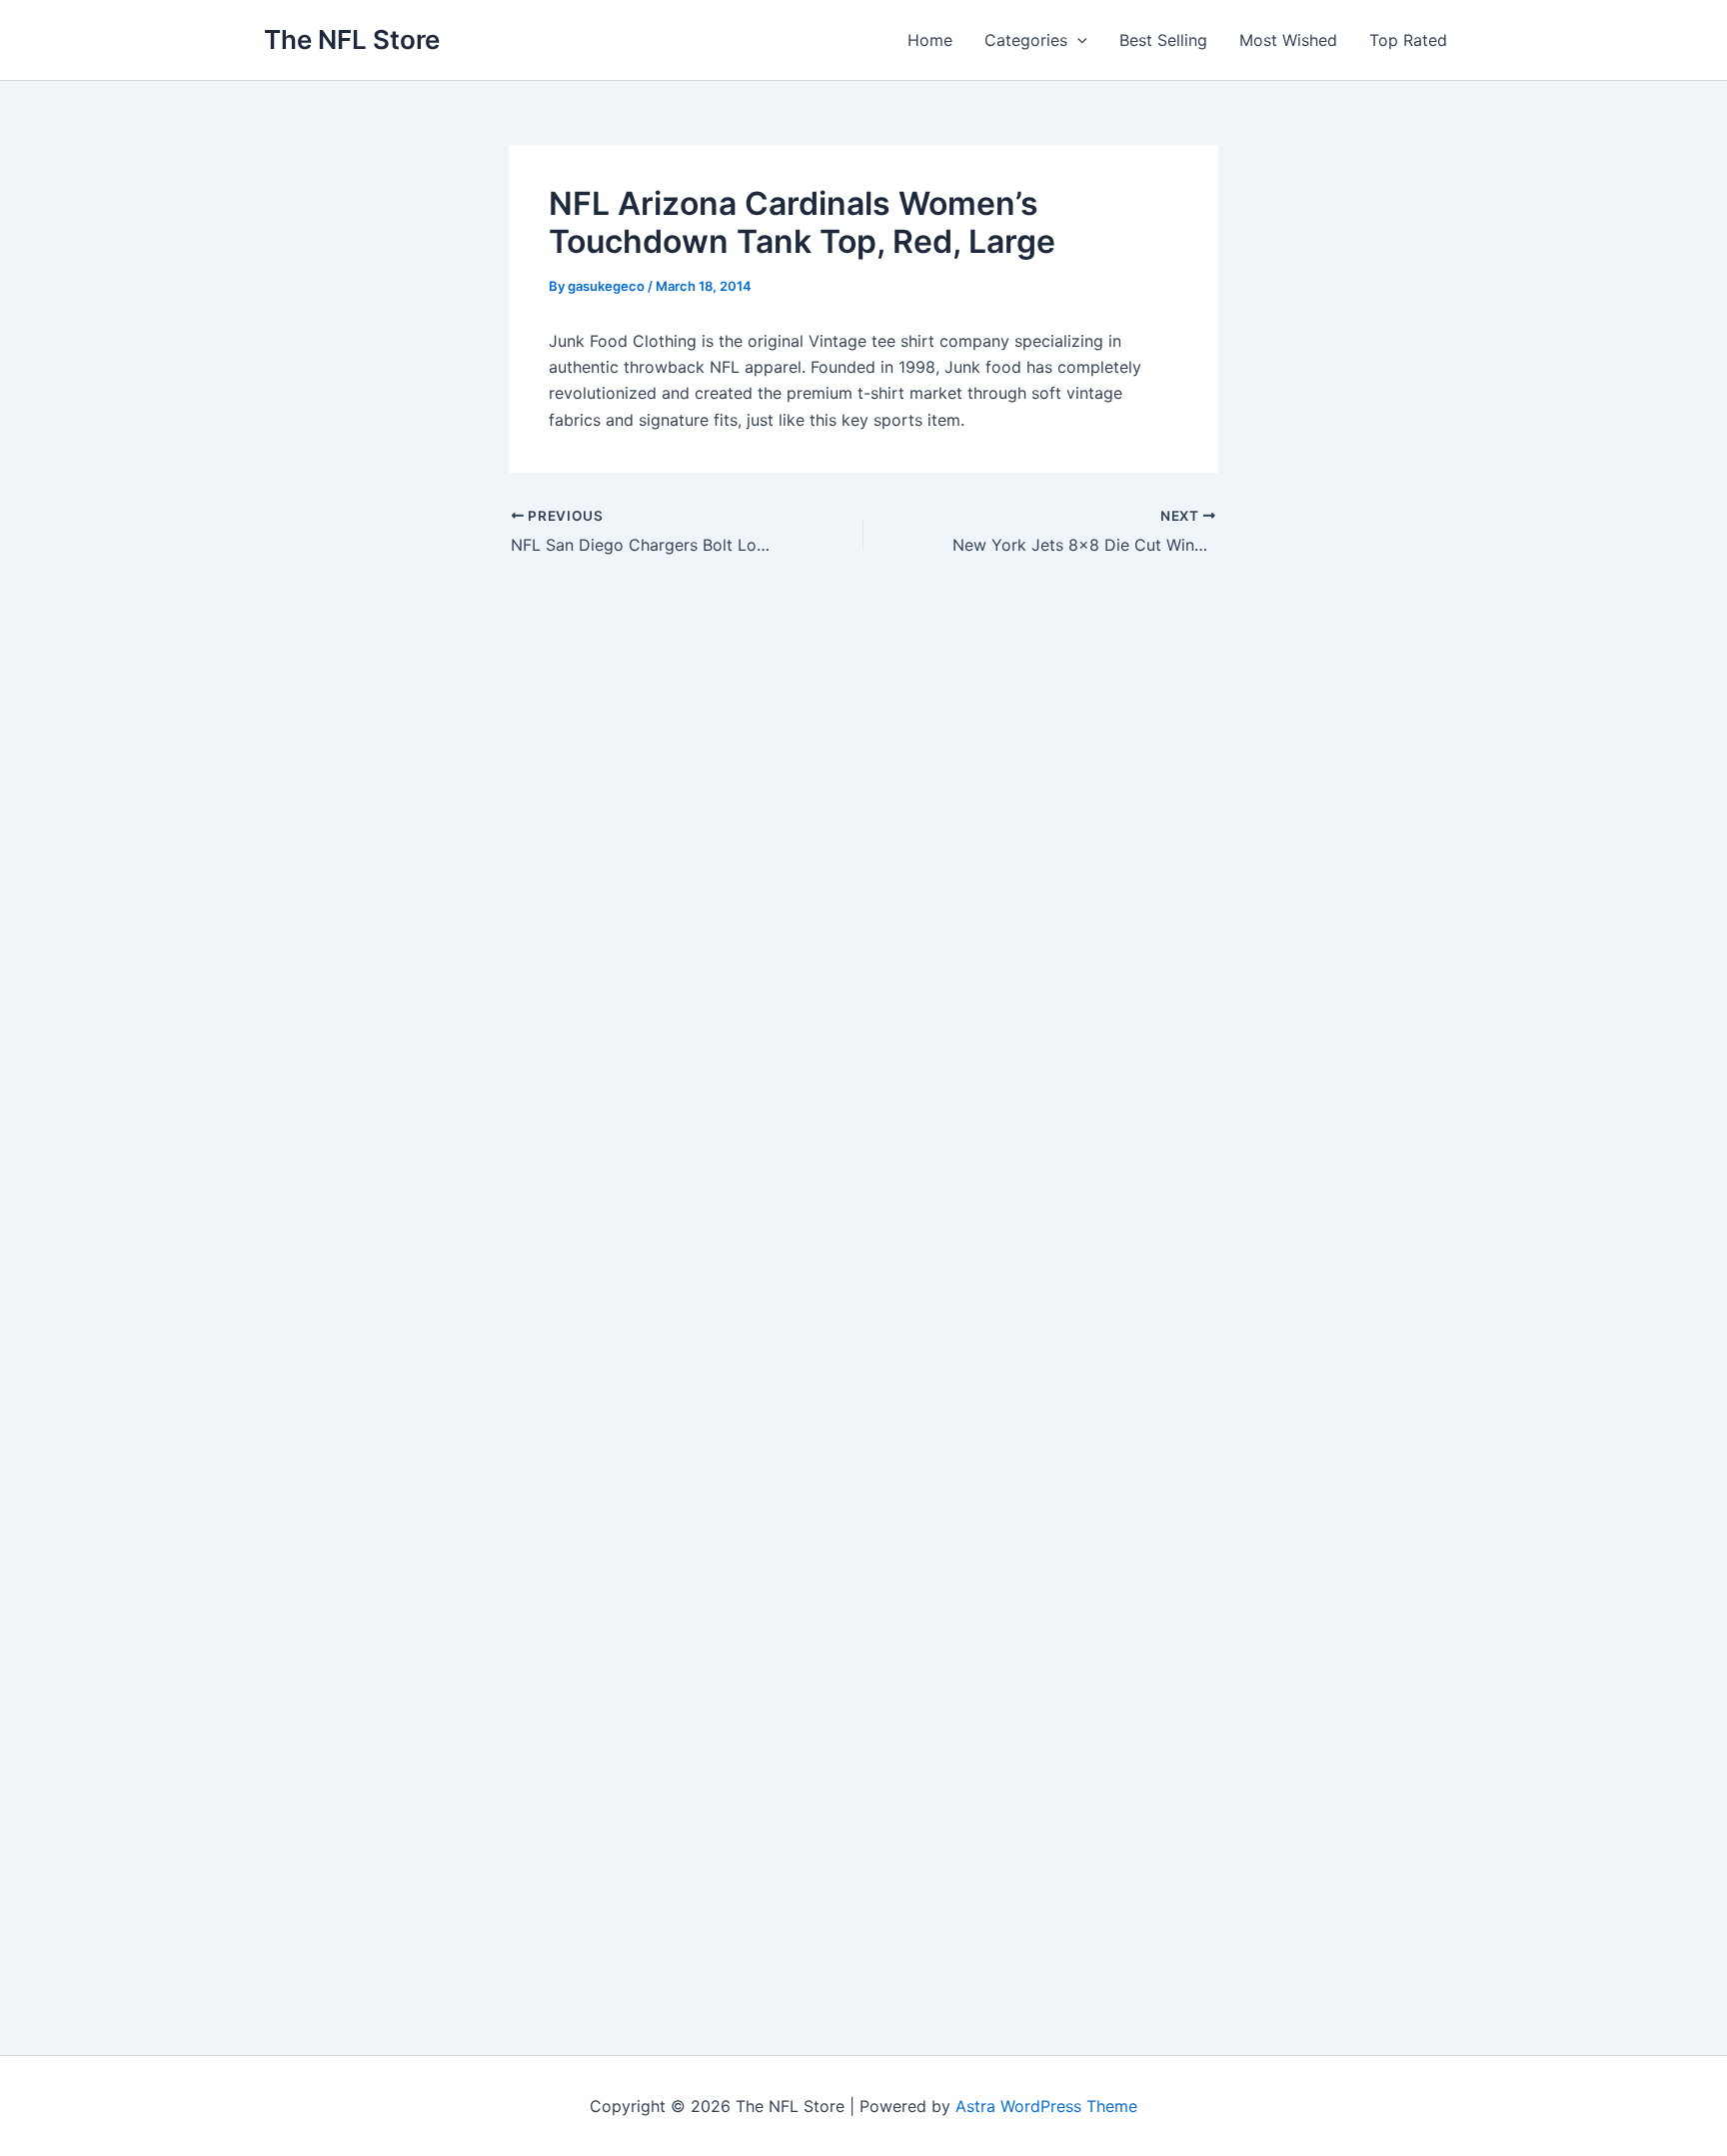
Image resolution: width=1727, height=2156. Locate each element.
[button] (1077, 40)
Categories (1026, 40)
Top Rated (1408, 40)
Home (930, 40)
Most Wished (1288, 40)
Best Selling (1163, 40)
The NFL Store (352, 39)
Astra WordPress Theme (1046, 2106)
